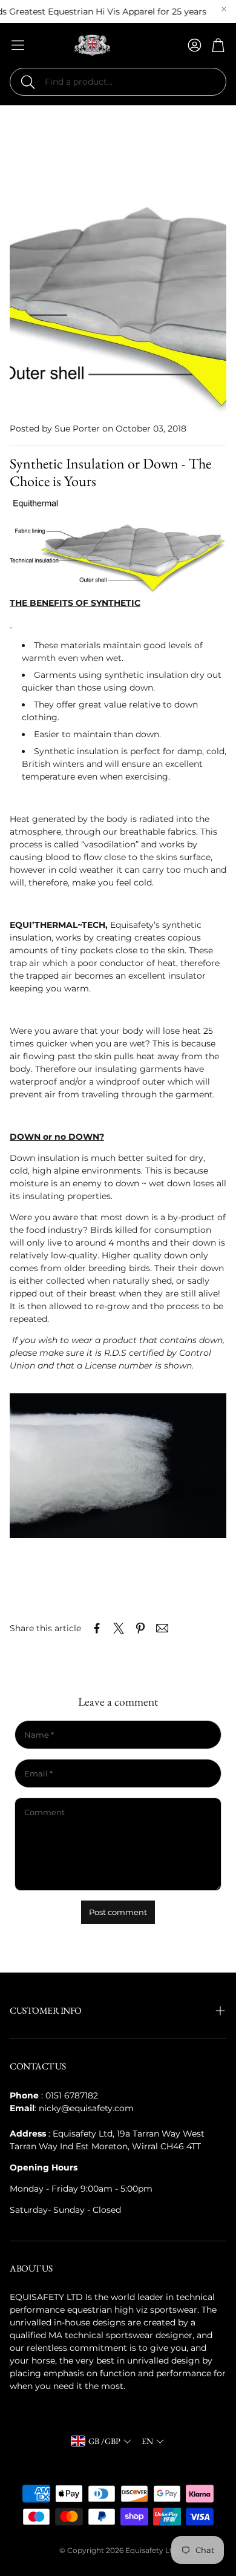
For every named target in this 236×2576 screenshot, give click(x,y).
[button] (118, 82)
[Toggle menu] (18, 45)
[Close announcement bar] (224, 9)
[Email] (162, 1628)
